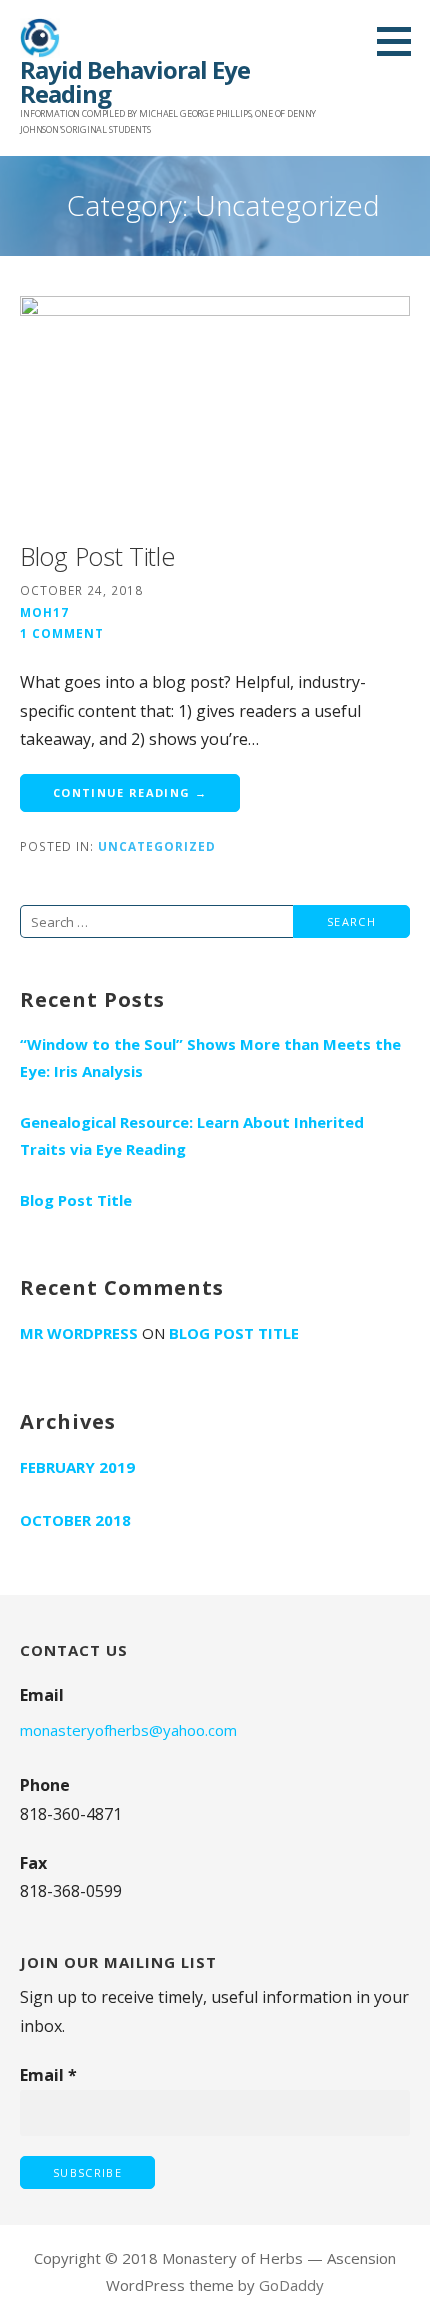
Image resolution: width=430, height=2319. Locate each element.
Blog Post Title (97, 556)
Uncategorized (157, 846)
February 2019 (77, 1467)
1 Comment (62, 633)
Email (48, 2075)
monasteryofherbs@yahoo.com (128, 1730)
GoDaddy (291, 2285)
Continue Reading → (130, 792)
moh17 (44, 612)
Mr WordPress (79, 1333)
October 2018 (75, 1520)
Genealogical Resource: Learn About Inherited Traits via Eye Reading (192, 1135)
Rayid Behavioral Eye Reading (135, 81)
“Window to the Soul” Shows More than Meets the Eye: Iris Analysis (210, 1057)
